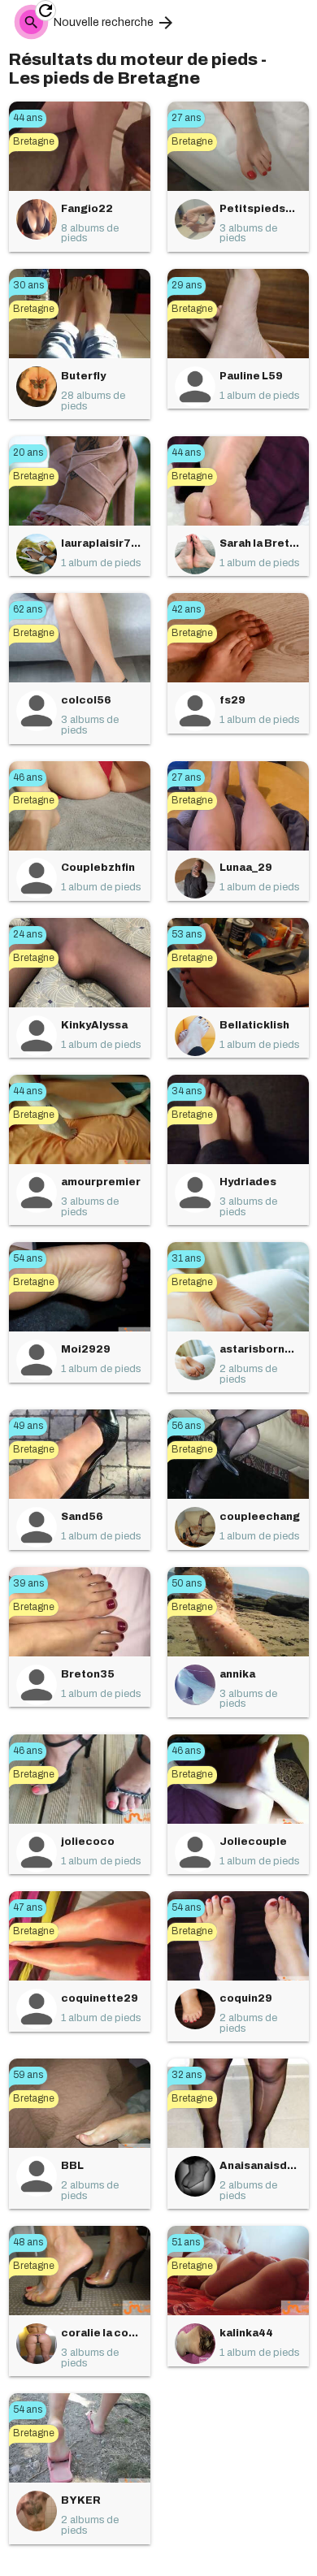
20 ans (28, 452)
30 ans (28, 285)
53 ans (187, 934)
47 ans (28, 1907)
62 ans (28, 609)
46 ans (28, 777)
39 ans (28, 1583)
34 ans (187, 1091)
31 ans (186, 1258)
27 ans (186, 118)
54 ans (28, 1258)
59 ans (28, 2075)
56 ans (186, 1426)
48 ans (28, 2242)
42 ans (186, 609)
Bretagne (34, 141)
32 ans (187, 2075)
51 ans (186, 2242)
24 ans (28, 934)
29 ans (187, 285)
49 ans (28, 1426)
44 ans (28, 118)
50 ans (187, 1583)
